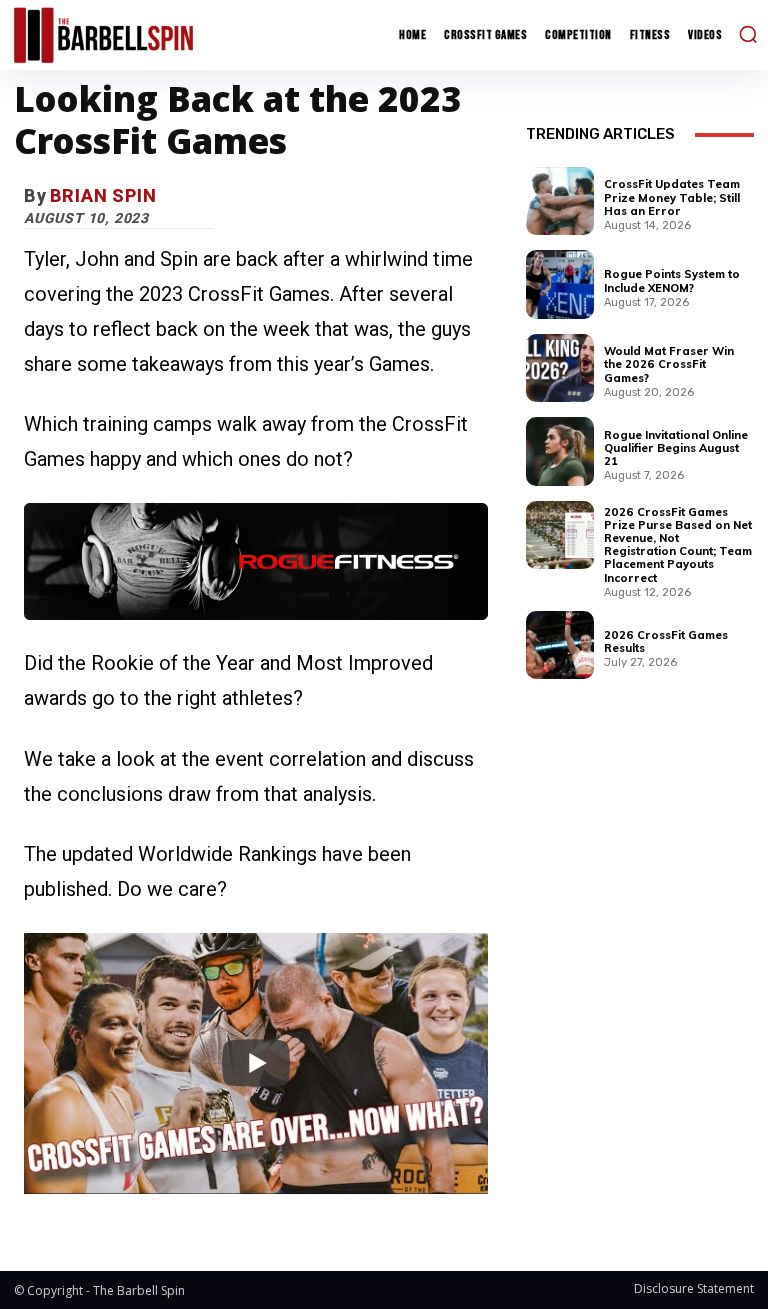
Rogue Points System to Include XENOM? (672, 280)
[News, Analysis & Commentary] (103, 34)
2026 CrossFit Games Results (666, 641)
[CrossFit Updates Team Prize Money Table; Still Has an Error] (560, 201)
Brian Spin (103, 195)
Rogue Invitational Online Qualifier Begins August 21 (676, 448)
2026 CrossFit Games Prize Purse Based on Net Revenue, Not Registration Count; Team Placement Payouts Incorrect (678, 545)
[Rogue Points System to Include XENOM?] (560, 284)
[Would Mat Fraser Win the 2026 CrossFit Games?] (560, 368)
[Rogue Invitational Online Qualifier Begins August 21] (560, 451)
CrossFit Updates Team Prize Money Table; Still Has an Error (672, 197)
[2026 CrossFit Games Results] (560, 645)
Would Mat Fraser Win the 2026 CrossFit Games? (669, 364)
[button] (748, 34)
